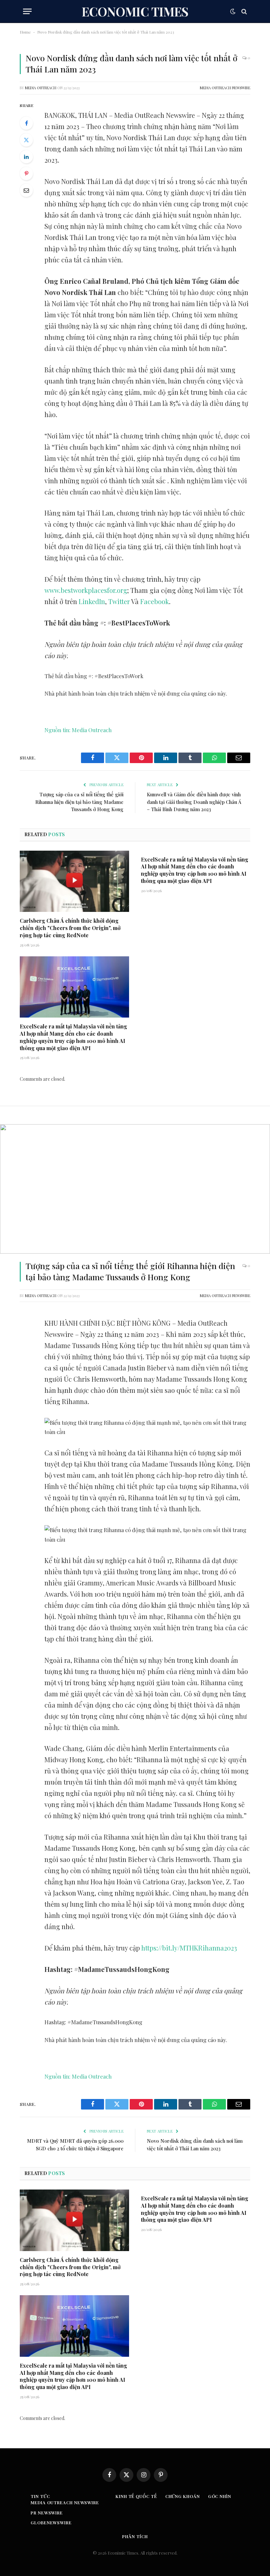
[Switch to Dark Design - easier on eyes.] (233, 12)
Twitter (119, 601)
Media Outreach (41, 88)
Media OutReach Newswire (225, 88)
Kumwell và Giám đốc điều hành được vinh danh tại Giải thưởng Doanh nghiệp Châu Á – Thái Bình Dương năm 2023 (194, 802)
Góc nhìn (220, 2496)
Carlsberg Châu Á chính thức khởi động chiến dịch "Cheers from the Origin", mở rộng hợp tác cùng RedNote (70, 928)
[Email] (26, 190)
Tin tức (40, 2496)
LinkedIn (92, 601)
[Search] (243, 11)
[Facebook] (26, 123)
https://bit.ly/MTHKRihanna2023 (189, 1948)
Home (25, 32)
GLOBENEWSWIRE (51, 2523)
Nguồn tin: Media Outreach (78, 730)
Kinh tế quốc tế (136, 2496)
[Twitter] (26, 140)
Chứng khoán (183, 2496)
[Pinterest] (26, 173)
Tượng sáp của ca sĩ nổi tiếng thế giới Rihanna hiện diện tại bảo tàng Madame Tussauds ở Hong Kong (79, 802)
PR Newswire (47, 2513)
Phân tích (135, 2536)
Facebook (155, 601)
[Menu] (27, 11)
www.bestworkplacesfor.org (86, 590)
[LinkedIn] (26, 157)
